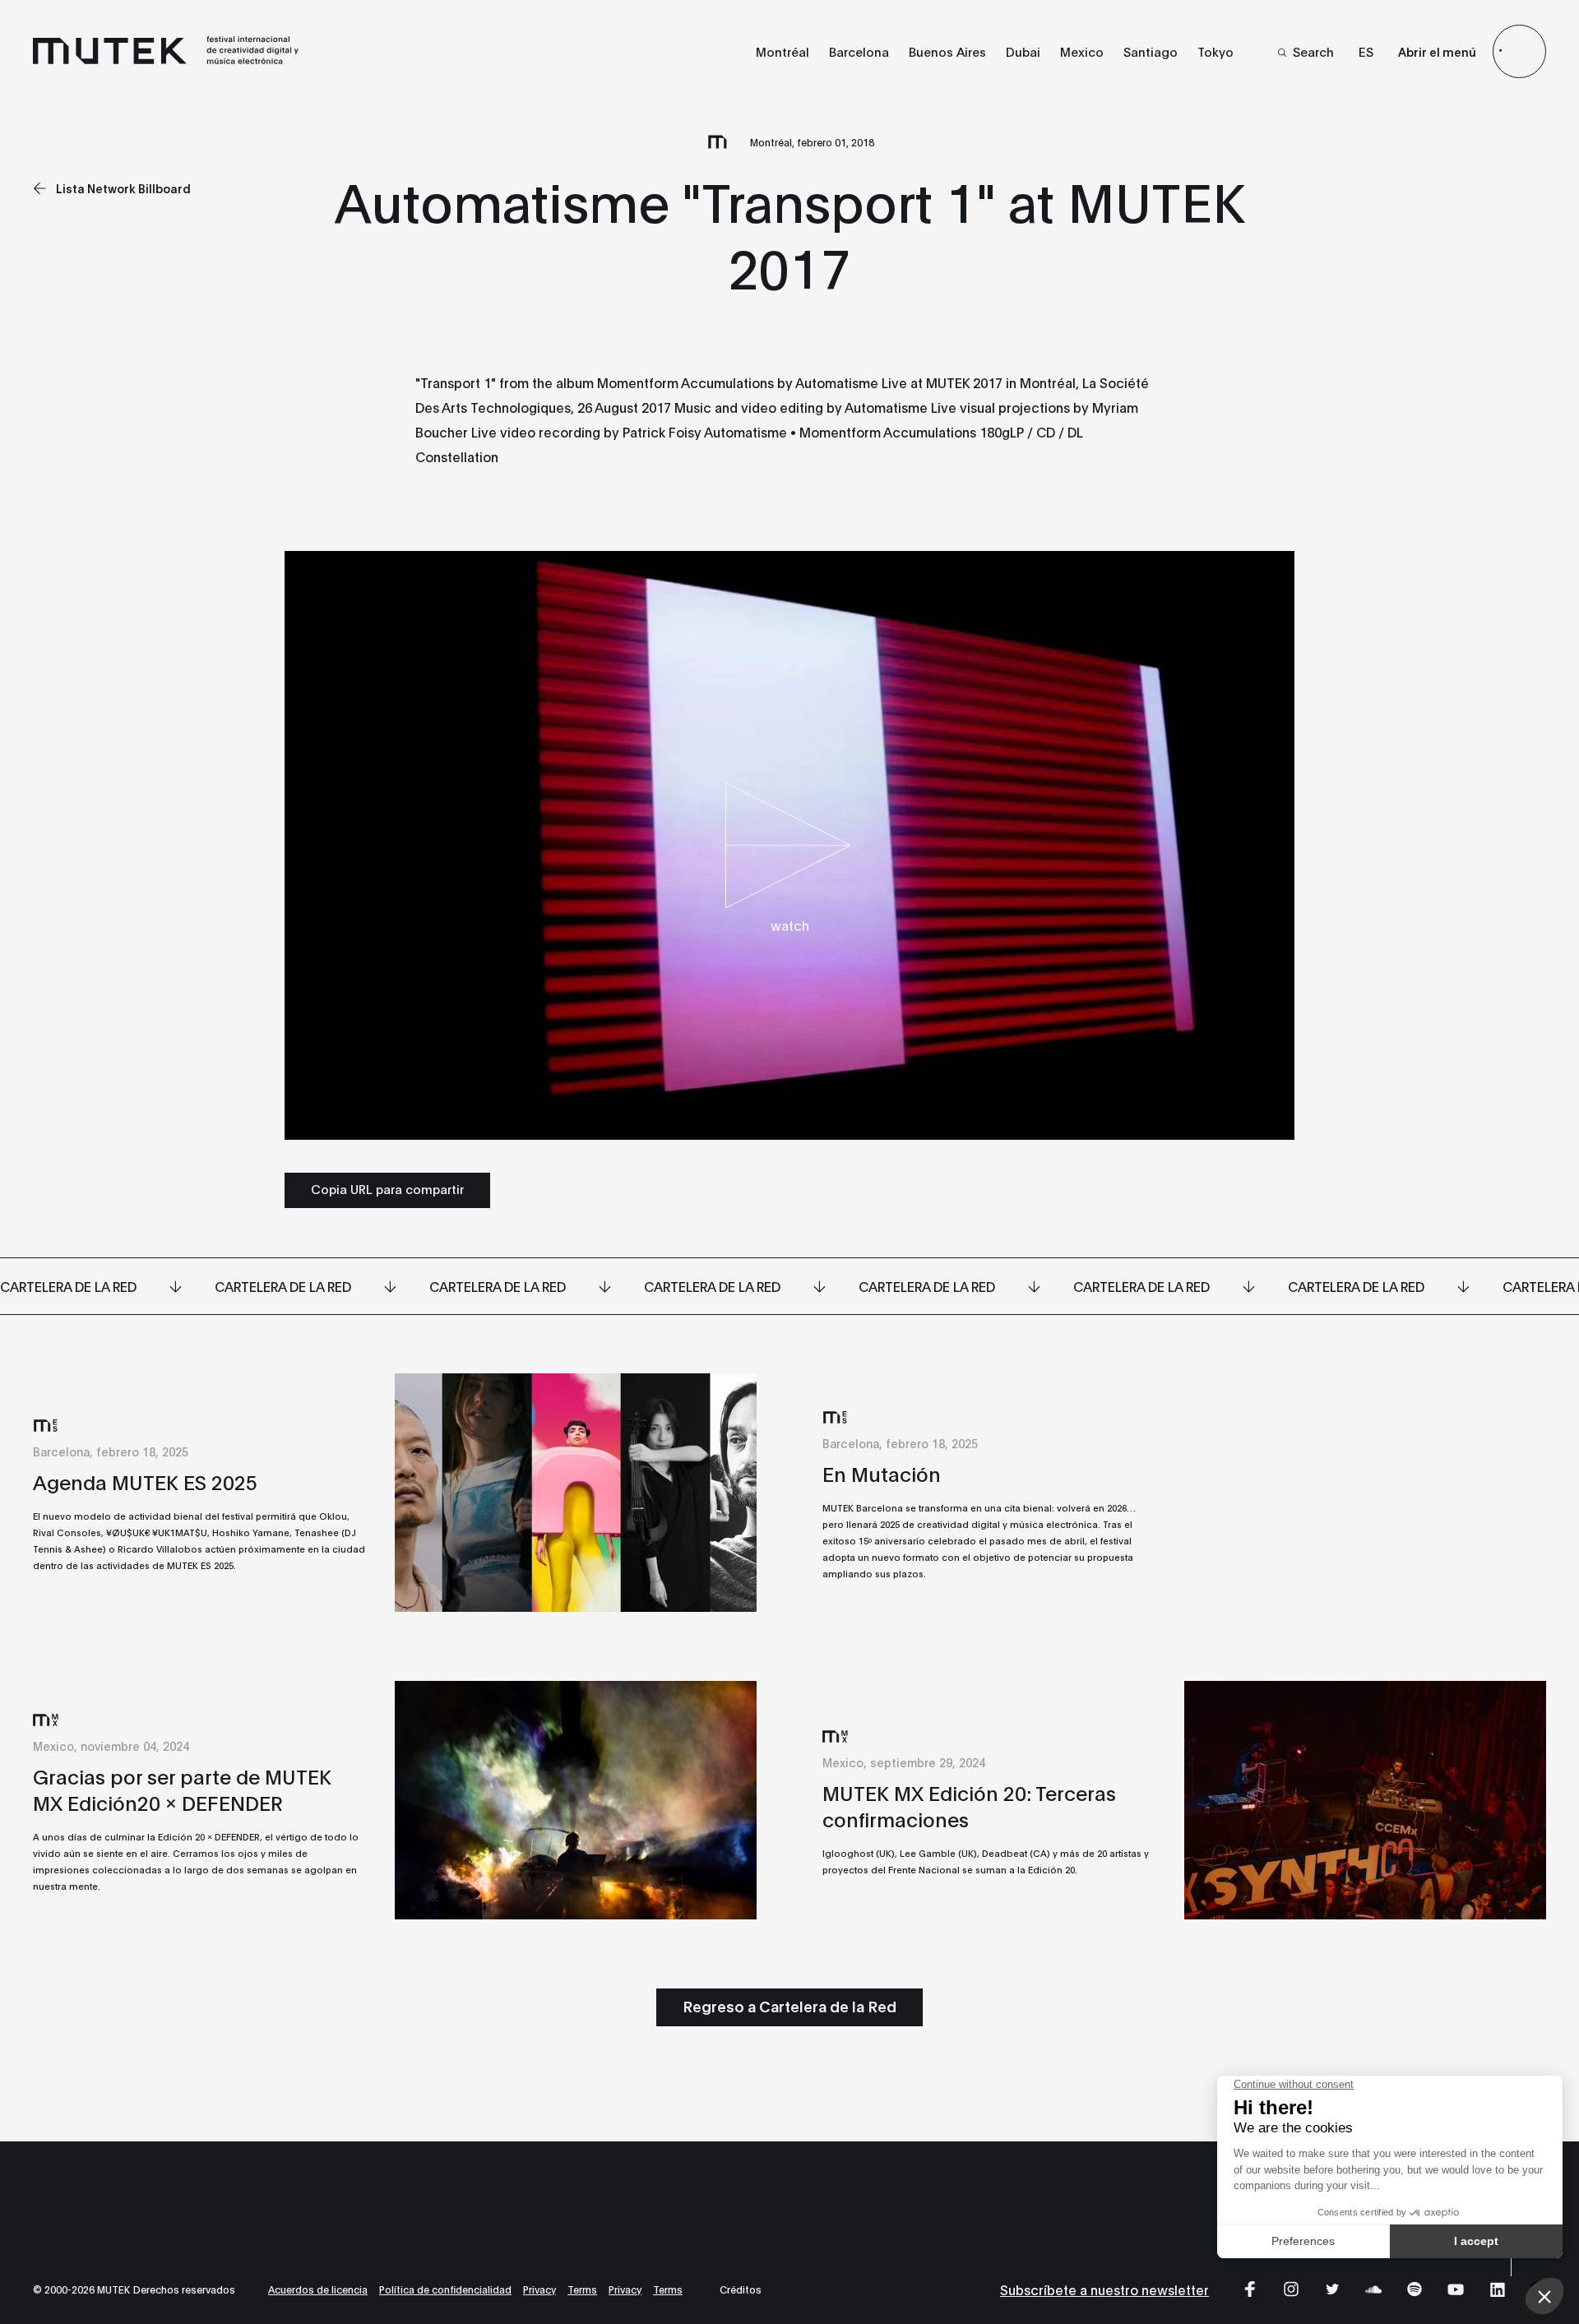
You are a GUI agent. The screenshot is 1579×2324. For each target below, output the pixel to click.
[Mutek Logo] (167, 60)
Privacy (539, 2289)
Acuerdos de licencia (318, 2289)
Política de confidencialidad (445, 2289)
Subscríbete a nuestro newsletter (1104, 2289)
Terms (582, 2289)
